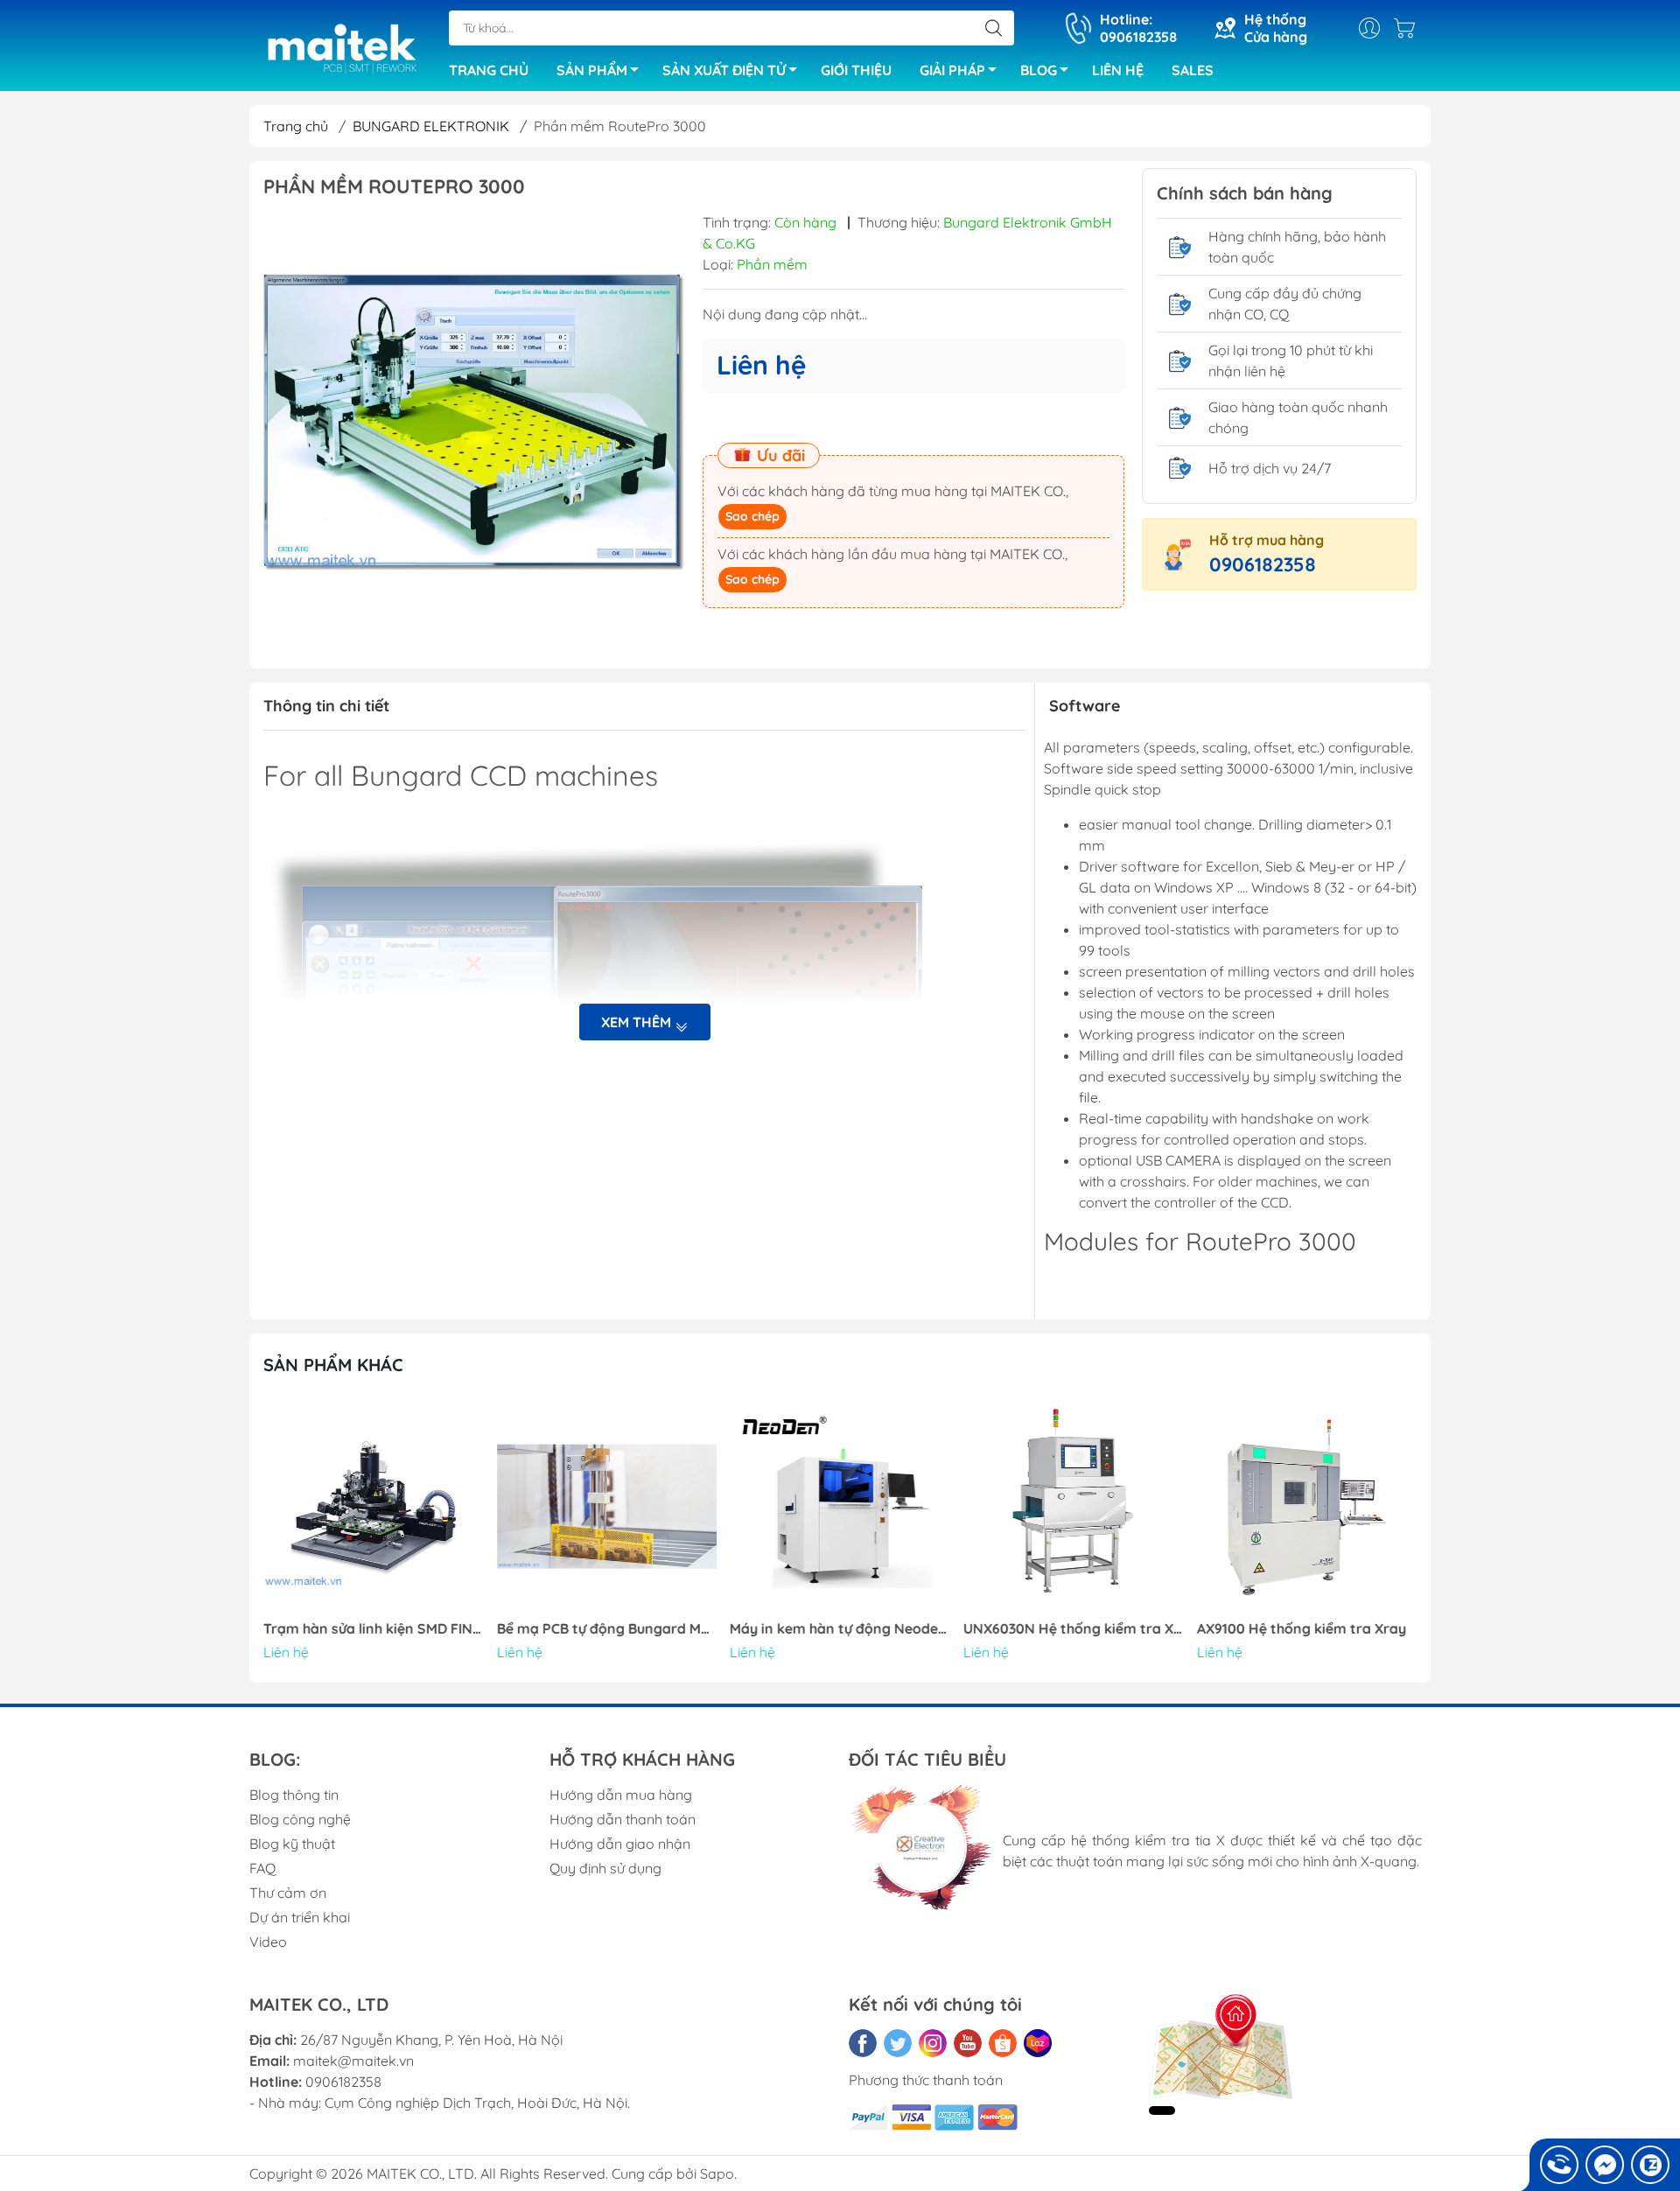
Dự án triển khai (300, 1917)
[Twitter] (898, 2043)
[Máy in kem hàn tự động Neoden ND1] (840, 1507)
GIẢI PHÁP (952, 70)
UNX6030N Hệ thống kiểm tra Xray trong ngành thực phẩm (1074, 1629)
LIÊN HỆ (1118, 70)
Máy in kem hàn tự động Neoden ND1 (840, 1629)
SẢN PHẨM (592, 70)
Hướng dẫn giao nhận (620, 1844)
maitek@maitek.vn (353, 2061)
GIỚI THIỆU (856, 70)
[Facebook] (863, 2043)
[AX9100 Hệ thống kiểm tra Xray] (1306, 1507)
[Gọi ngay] (1559, 2165)
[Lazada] (1038, 2043)
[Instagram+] (933, 2043)
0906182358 (1263, 564)
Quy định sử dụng (605, 1868)
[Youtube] (968, 2043)
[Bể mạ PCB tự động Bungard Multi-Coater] (607, 1507)
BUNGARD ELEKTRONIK (431, 126)
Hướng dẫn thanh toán (623, 1819)
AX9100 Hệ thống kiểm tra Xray (1301, 1629)
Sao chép (752, 516)
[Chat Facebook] (1605, 2165)
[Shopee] (1003, 2043)
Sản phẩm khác (333, 1365)
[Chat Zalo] (1650, 2165)
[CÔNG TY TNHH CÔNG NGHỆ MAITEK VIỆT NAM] (340, 47)
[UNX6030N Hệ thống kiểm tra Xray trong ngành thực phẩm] (1074, 1507)
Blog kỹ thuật (292, 1844)
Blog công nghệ (300, 1819)
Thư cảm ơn (288, 1893)
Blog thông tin (294, 1795)
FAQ (262, 1868)
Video (268, 1942)
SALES (1193, 70)
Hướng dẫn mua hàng (621, 1795)
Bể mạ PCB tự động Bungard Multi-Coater (607, 1629)
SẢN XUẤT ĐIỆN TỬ (724, 70)
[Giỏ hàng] (1409, 28)
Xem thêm (638, 1022)
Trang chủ (296, 126)
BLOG (1039, 70)
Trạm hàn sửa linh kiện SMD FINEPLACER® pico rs (374, 1629)
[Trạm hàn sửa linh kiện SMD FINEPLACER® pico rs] (374, 1507)
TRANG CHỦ (489, 70)
